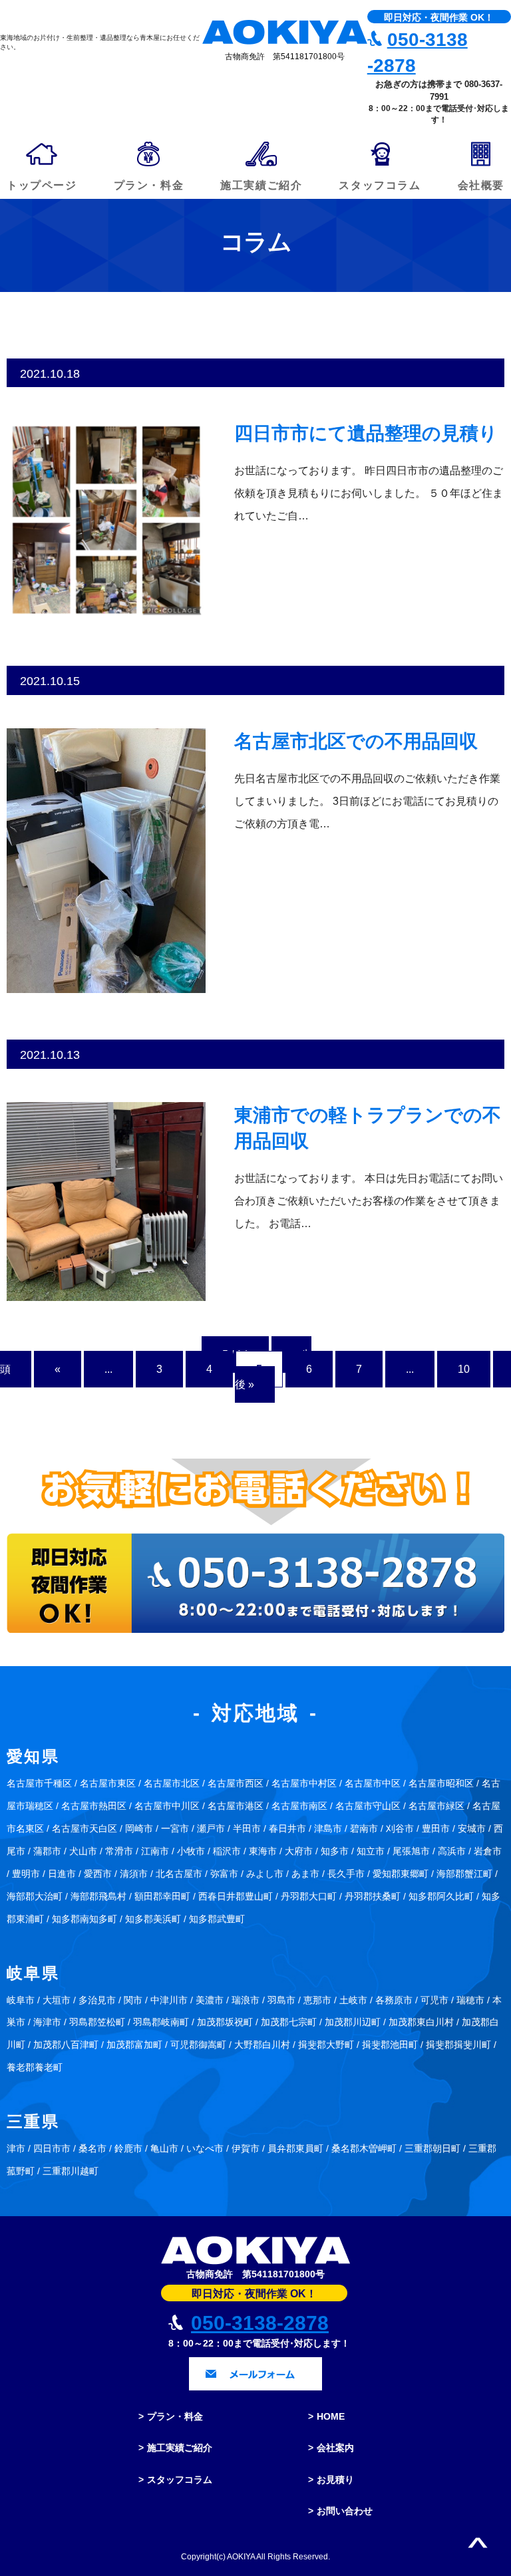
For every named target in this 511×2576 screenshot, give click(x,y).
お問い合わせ (345, 2511)
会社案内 (335, 2448)
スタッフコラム (180, 2480)
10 (464, 1369)
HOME (331, 2416)
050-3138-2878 (260, 2323)
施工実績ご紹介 (180, 2448)
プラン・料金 (175, 2416)
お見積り (335, 2480)
